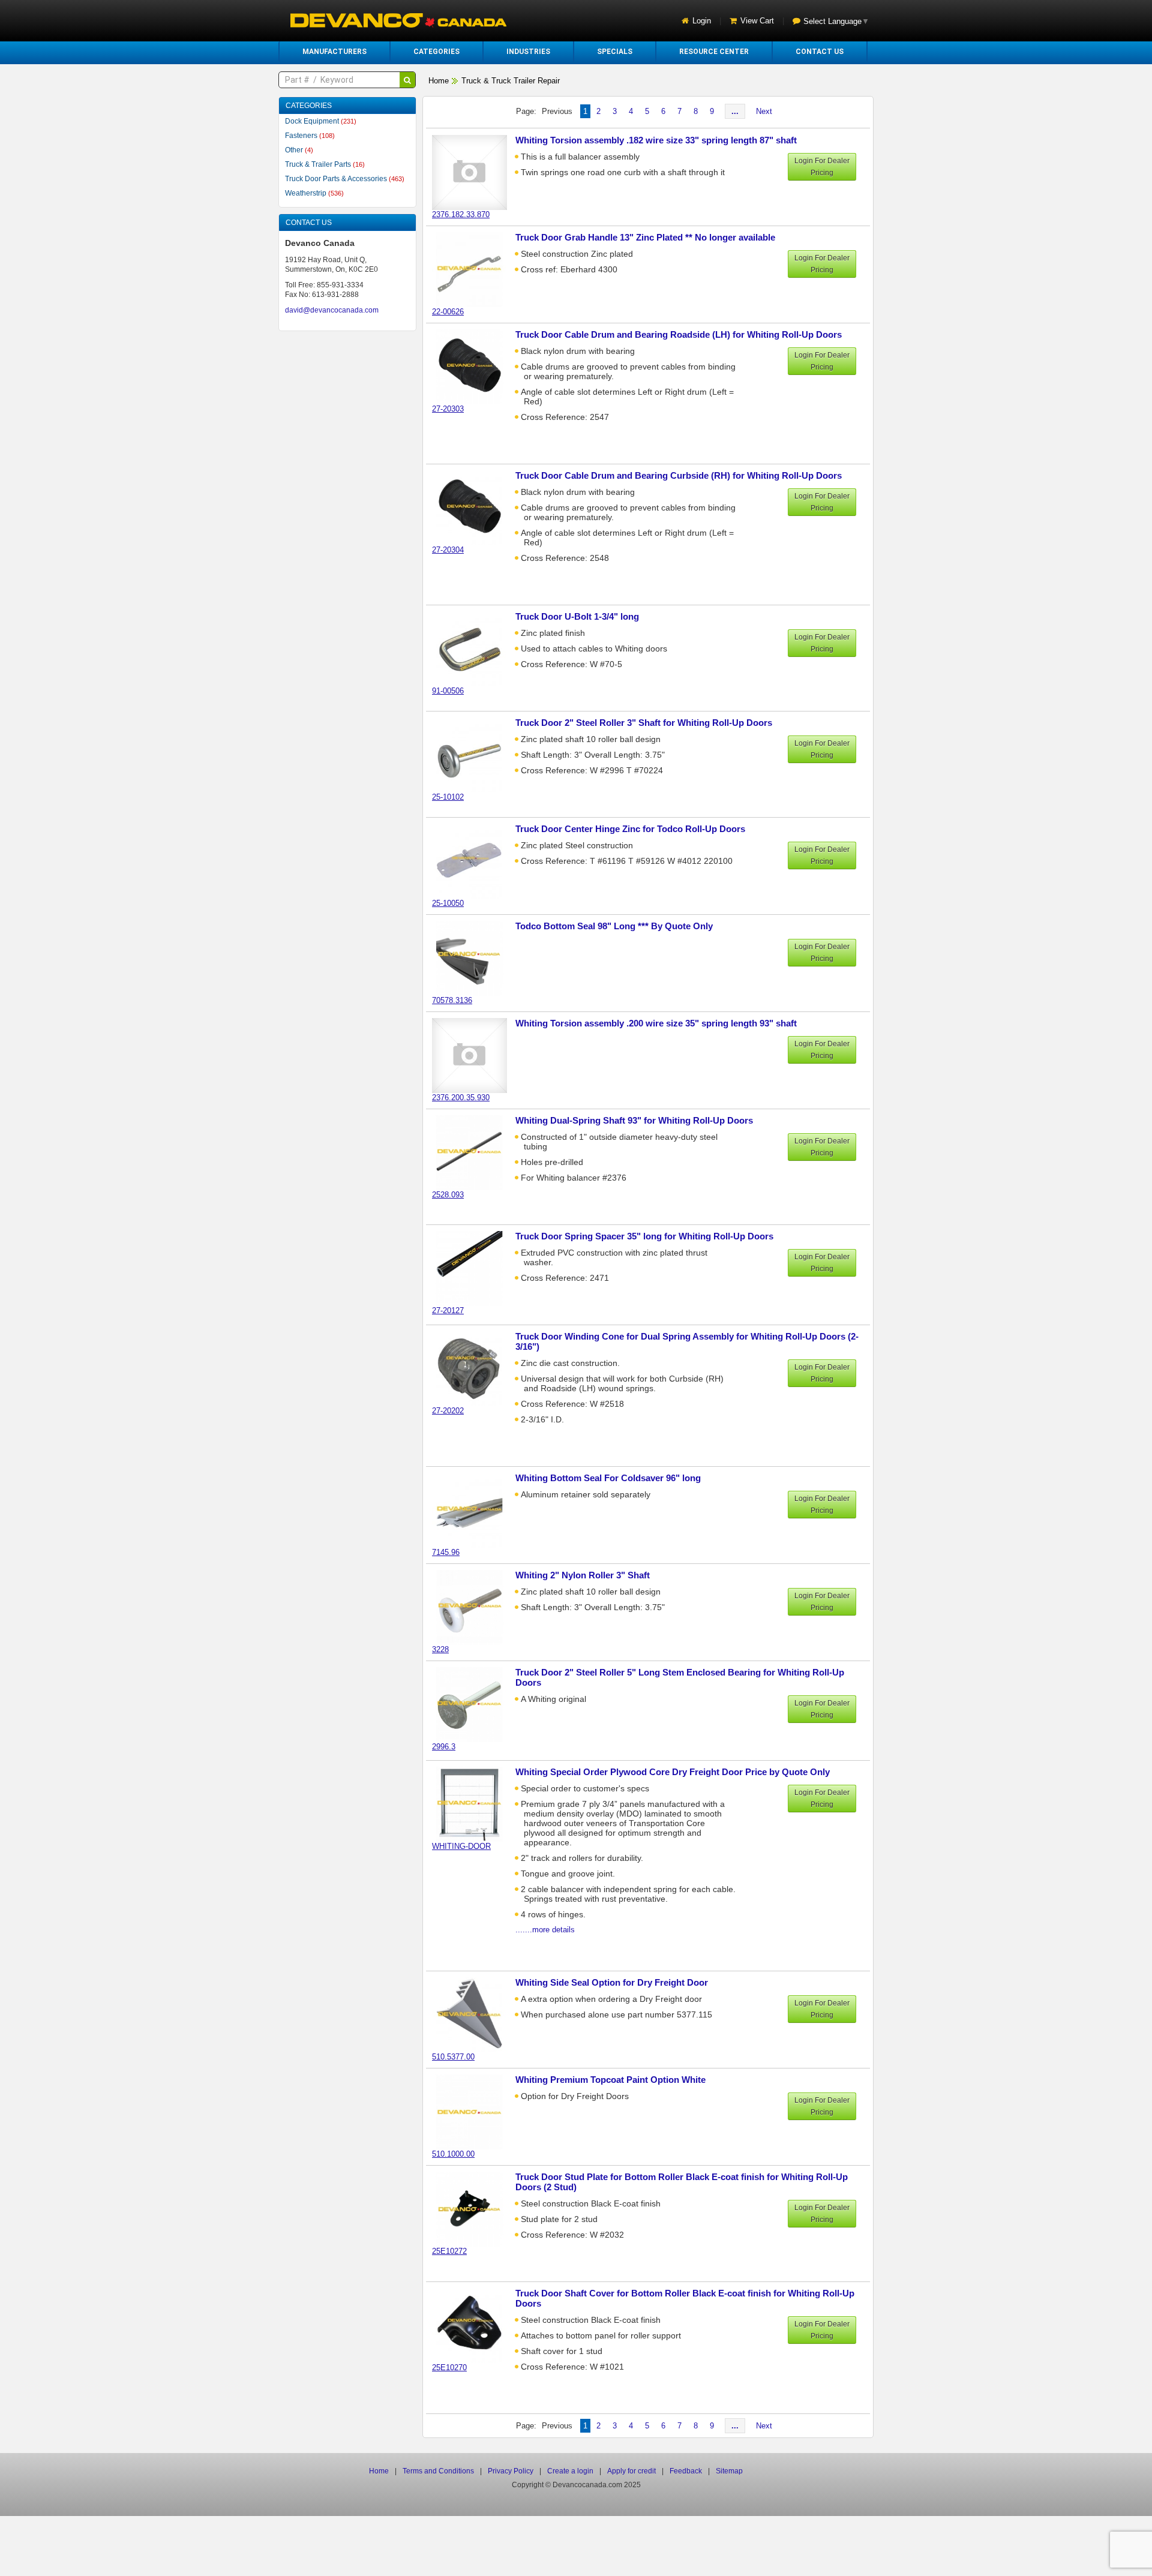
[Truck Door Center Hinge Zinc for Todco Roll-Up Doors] (475, 861)
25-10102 (448, 797)
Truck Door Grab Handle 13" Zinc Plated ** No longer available (645, 237)
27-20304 (448, 550)
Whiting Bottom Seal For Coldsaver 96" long (608, 1478)
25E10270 (449, 2368)
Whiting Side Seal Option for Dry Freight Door (612, 1982)
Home (439, 81)
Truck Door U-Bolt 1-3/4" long (577, 616)
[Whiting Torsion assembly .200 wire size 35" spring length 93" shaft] (475, 1055)
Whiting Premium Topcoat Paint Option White (610, 2080)
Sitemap (729, 2471)
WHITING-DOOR (461, 1846)
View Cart (757, 21)
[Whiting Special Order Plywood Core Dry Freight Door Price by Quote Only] (475, 1804)
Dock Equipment (321, 121)
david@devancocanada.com (332, 310)
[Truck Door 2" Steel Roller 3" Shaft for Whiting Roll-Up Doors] (475, 754)
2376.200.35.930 (461, 1098)
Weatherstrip (314, 193)
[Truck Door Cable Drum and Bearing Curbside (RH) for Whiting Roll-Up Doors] (475, 507)
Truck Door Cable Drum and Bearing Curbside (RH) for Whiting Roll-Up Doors (679, 475)
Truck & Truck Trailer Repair (511, 81)
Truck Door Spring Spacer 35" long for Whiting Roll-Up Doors (644, 1236)
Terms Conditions (438, 2471)
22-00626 (448, 312)
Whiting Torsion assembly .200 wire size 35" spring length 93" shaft (656, 1023)
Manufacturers (334, 52)
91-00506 (448, 691)
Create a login (570, 2471)
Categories (436, 52)
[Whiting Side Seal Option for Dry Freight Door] (475, 2014)
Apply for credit (631, 2471)
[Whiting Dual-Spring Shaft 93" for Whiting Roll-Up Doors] (475, 1152)
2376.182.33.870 (461, 214)
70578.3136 (452, 1000)
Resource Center (714, 52)
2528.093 (448, 1195)
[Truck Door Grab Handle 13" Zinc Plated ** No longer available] (475, 269)
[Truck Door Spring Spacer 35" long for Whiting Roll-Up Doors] (475, 1268)
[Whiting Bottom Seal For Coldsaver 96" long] (475, 1510)
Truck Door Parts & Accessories (345, 179)
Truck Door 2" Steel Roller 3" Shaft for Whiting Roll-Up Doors (644, 723)
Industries (528, 52)
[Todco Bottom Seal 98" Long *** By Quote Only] (475, 958)
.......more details (545, 1930)
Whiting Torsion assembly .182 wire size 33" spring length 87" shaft (656, 140)
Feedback (686, 2471)
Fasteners (310, 136)
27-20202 (448, 1411)
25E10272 (449, 2251)
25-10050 (448, 903)
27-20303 (448, 409)
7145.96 (446, 1552)
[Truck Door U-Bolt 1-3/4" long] (475, 648)
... (735, 111)
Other (299, 150)
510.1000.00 (453, 2154)
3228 (440, 1649)
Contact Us (820, 52)
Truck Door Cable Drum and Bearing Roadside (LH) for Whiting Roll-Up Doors (679, 334)
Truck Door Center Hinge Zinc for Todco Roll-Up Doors (630, 829)
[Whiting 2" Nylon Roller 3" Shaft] (475, 1607)
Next (764, 111)
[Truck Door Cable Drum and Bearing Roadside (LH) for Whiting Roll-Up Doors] (475, 366)
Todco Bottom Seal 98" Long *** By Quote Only (614, 926)
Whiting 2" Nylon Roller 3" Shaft (583, 1575)
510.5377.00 (453, 2057)
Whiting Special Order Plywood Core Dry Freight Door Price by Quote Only (673, 1772)
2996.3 (444, 1747)
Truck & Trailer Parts (325, 164)
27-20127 (448, 1310)
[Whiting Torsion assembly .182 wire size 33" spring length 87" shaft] (475, 172)
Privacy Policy (511, 2471)
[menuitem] (334, 52)
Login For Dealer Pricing (822, 167)
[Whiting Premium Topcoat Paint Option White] (475, 2111)
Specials (615, 52)
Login (702, 21)
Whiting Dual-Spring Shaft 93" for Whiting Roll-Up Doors (634, 1120)
